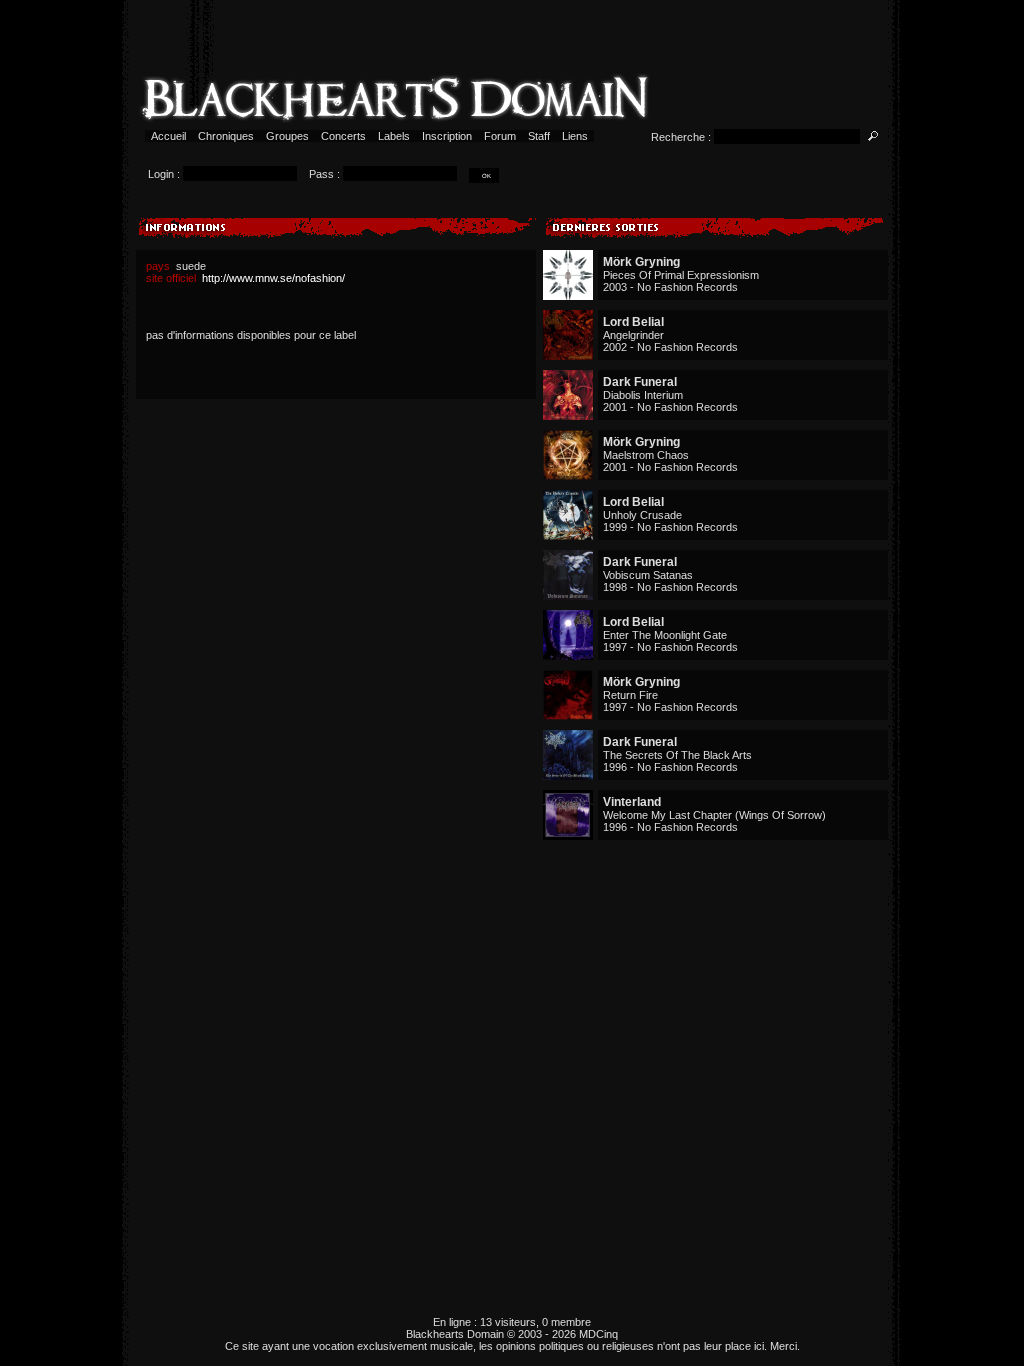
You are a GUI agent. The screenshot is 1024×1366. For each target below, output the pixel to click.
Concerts (343, 136)
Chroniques (226, 136)
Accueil (168, 136)
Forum (500, 136)
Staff (539, 136)
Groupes (287, 136)
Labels (394, 136)
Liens (575, 136)
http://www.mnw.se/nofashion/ (273, 278)
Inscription (447, 136)
